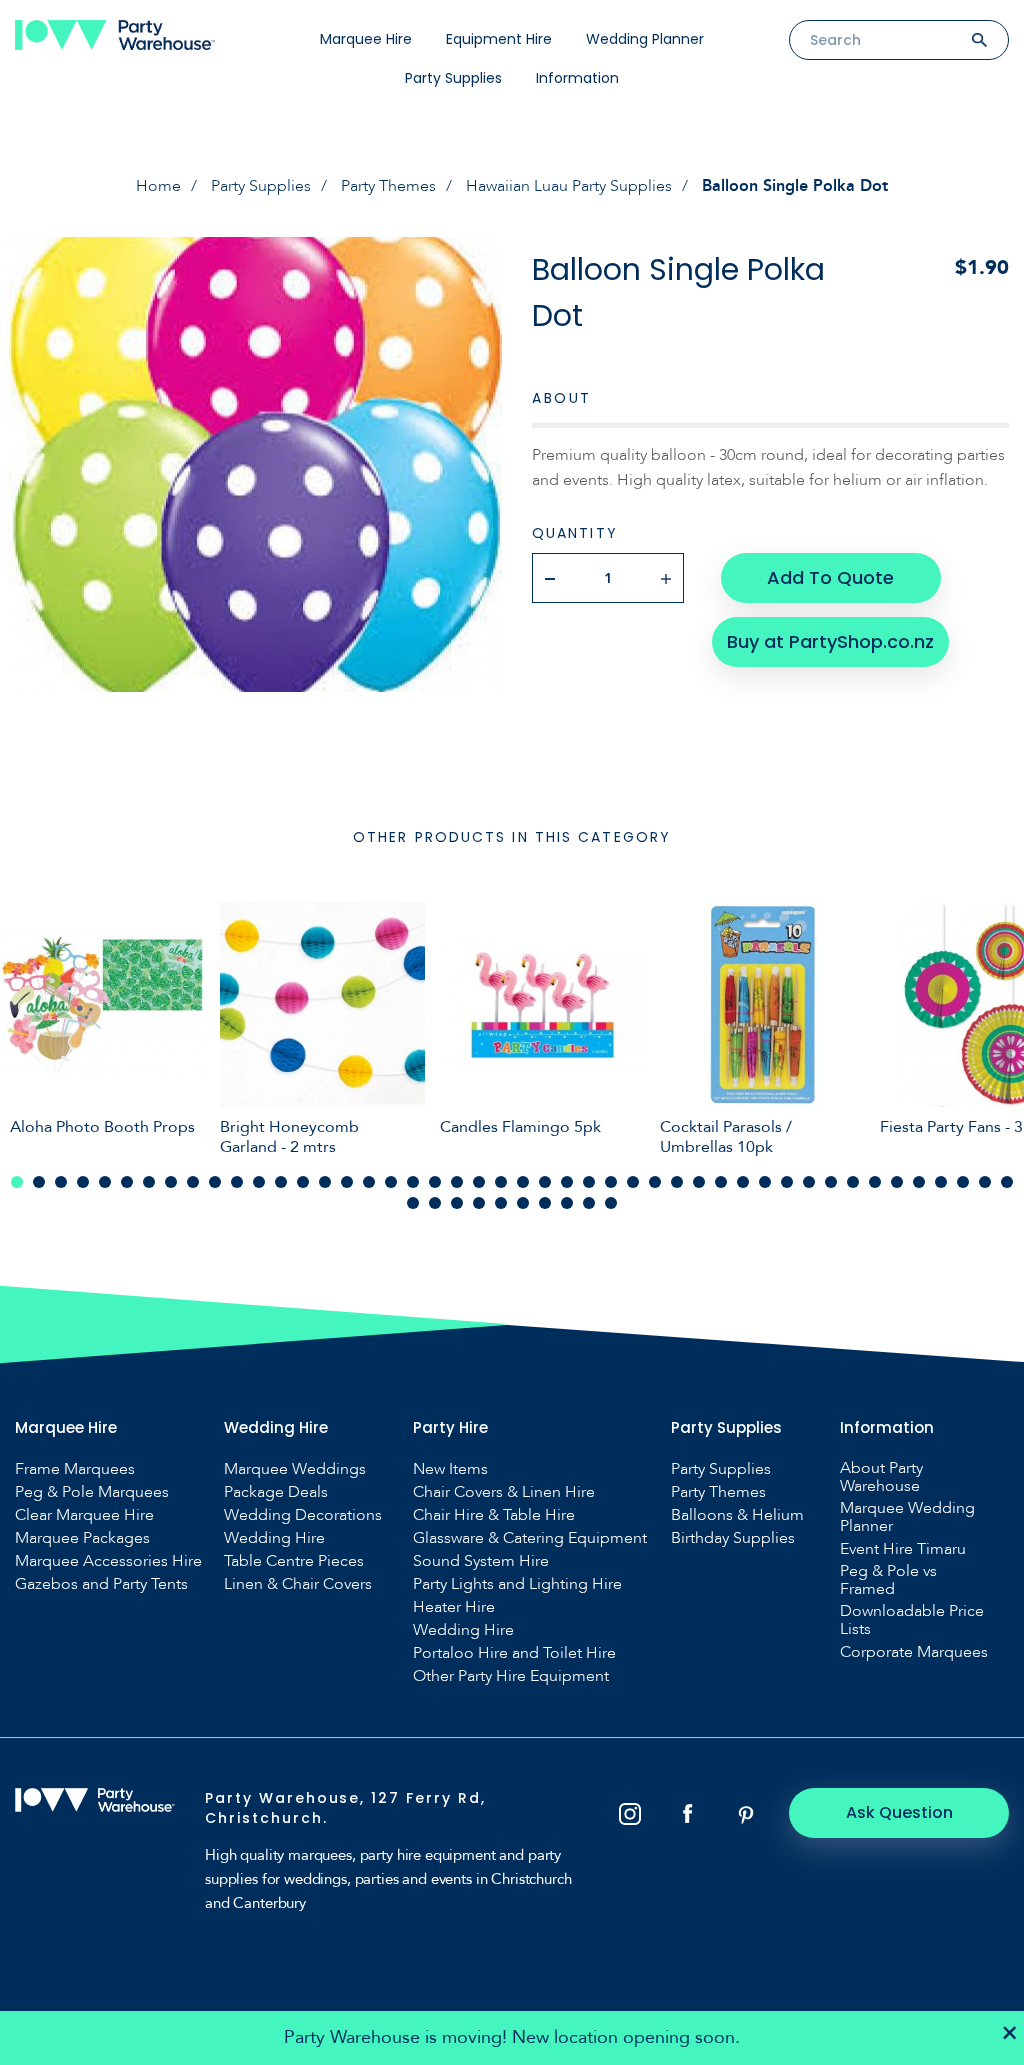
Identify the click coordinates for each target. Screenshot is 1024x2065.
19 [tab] (413, 1182)
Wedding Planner (645, 39)
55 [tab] (589, 1203)
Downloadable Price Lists (912, 1620)
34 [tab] (743, 1182)
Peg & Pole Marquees (92, 1492)
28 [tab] (611, 1182)
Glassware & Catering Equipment (530, 1538)
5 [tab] (105, 1182)
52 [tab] (523, 1203)
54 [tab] (567, 1203)
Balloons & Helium (737, 1515)
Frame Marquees (75, 1469)
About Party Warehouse (881, 1477)
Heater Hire (454, 1607)
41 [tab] (897, 1182)
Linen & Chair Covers (298, 1584)
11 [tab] (237, 1182)
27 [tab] (589, 1182)
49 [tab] (457, 1203)
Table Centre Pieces (294, 1561)
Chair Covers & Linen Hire (504, 1492)
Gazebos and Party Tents (101, 1584)
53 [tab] (545, 1203)
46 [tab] (1007, 1182)
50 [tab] (479, 1203)
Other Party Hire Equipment (511, 1676)
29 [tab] (633, 1182)
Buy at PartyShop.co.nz (830, 641)
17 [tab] (369, 1182)
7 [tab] (149, 1182)
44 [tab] (963, 1182)
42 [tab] (919, 1182)
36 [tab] (787, 1182)
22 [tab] (479, 1182)
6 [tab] (127, 1182)
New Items (450, 1469)
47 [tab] (413, 1203)
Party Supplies (453, 78)
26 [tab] (567, 1182)
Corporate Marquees (914, 1652)
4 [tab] (83, 1182)
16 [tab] (347, 1182)
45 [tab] (985, 1182)
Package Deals (276, 1492)
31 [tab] (677, 1182)
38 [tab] (831, 1182)
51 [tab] (501, 1203)
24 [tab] (523, 1182)
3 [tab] (61, 1182)
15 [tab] (325, 1182)
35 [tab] (765, 1182)
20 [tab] (435, 1182)
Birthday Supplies (733, 1538)
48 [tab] (435, 1203)
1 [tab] (17, 1182)
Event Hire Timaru (903, 1549)
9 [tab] (193, 1182)
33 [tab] (721, 1182)
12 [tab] (259, 1182)
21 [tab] (457, 1182)
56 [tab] (611, 1203)
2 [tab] (39, 1182)
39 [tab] (853, 1182)
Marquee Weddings (295, 1469)
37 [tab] (809, 1182)
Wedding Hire (274, 1538)
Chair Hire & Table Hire (494, 1515)
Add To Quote (830, 577)
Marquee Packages (82, 1538)
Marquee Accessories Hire (108, 1561)
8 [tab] (171, 1182)
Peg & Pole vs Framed (888, 1580)
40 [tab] (875, 1182)
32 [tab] (699, 1182)
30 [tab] (655, 1182)
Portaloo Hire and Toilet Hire (514, 1653)
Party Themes (388, 186)
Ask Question (899, 1812)
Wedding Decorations (303, 1515)
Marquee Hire (366, 39)
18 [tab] (391, 1182)
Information (577, 78)
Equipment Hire (499, 39)
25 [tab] (545, 1182)
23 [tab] (501, 1182)
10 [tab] (215, 1182)
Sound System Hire (481, 1561)
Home (158, 186)
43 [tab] (941, 1182)
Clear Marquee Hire (84, 1515)
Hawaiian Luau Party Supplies (569, 186)
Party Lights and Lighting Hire (517, 1584)
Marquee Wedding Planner (907, 1517)
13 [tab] (281, 1182)
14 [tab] (303, 1182)
